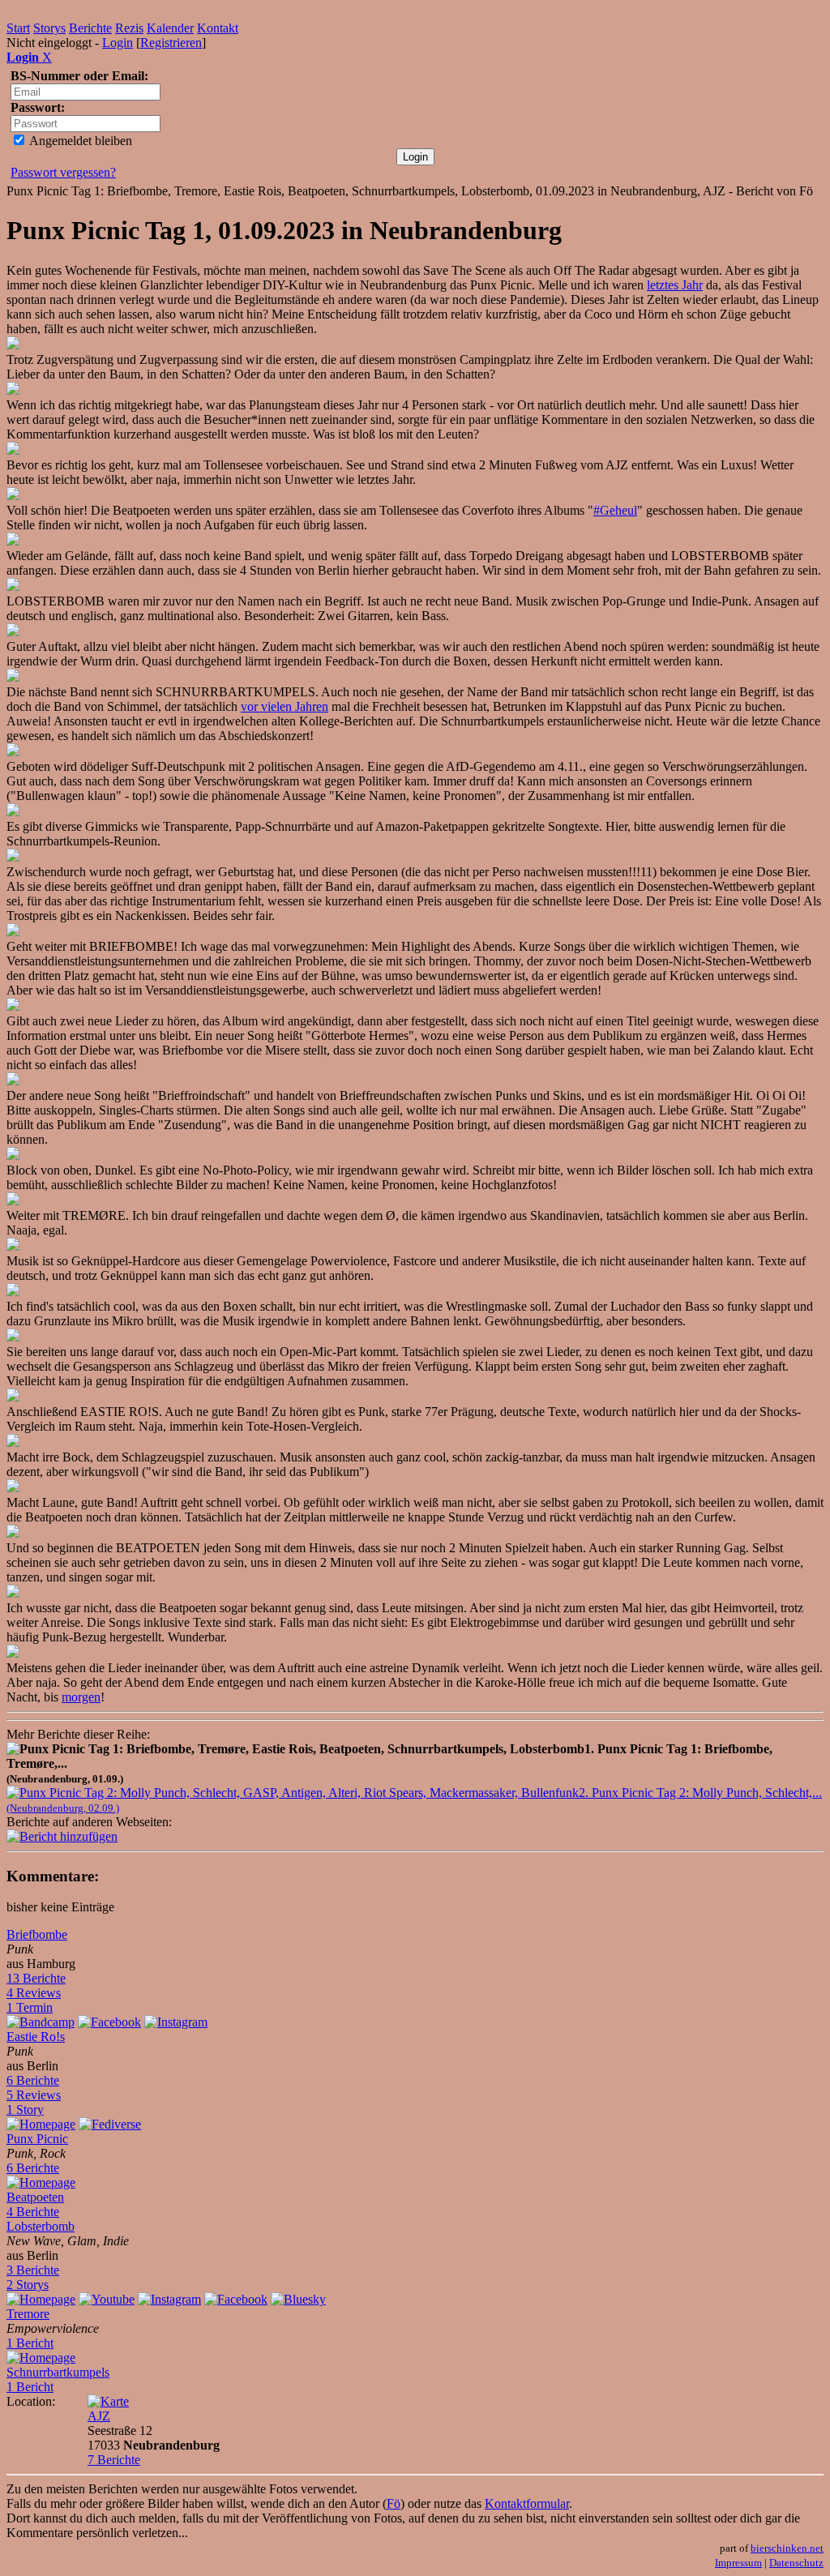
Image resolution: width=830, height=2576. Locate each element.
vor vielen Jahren (285, 706)
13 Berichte (36, 1978)
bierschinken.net (787, 2548)
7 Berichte (114, 2460)
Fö (394, 2503)
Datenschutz (796, 2563)
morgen (81, 1697)
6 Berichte (33, 2080)
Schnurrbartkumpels (58, 2372)
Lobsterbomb (41, 2226)
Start (18, 28)
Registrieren (171, 43)
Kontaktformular (527, 2503)
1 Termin (30, 2007)
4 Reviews (34, 1993)
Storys (49, 28)
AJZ (99, 2416)
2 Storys (28, 2285)
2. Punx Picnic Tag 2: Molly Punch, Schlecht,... (414, 1800)
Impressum (738, 2563)
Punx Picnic (37, 2139)
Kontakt (218, 28)
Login (118, 43)
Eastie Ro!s (36, 2037)
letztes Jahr (675, 285)
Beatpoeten (35, 2197)
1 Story (25, 2110)
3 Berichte (33, 2270)
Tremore (28, 2314)
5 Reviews (34, 2095)
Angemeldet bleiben (79, 141)
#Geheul (615, 510)
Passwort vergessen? (63, 172)
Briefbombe (37, 1934)
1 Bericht (30, 2343)
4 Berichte (33, 2212)
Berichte (90, 28)
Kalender (170, 28)
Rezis (129, 28)
